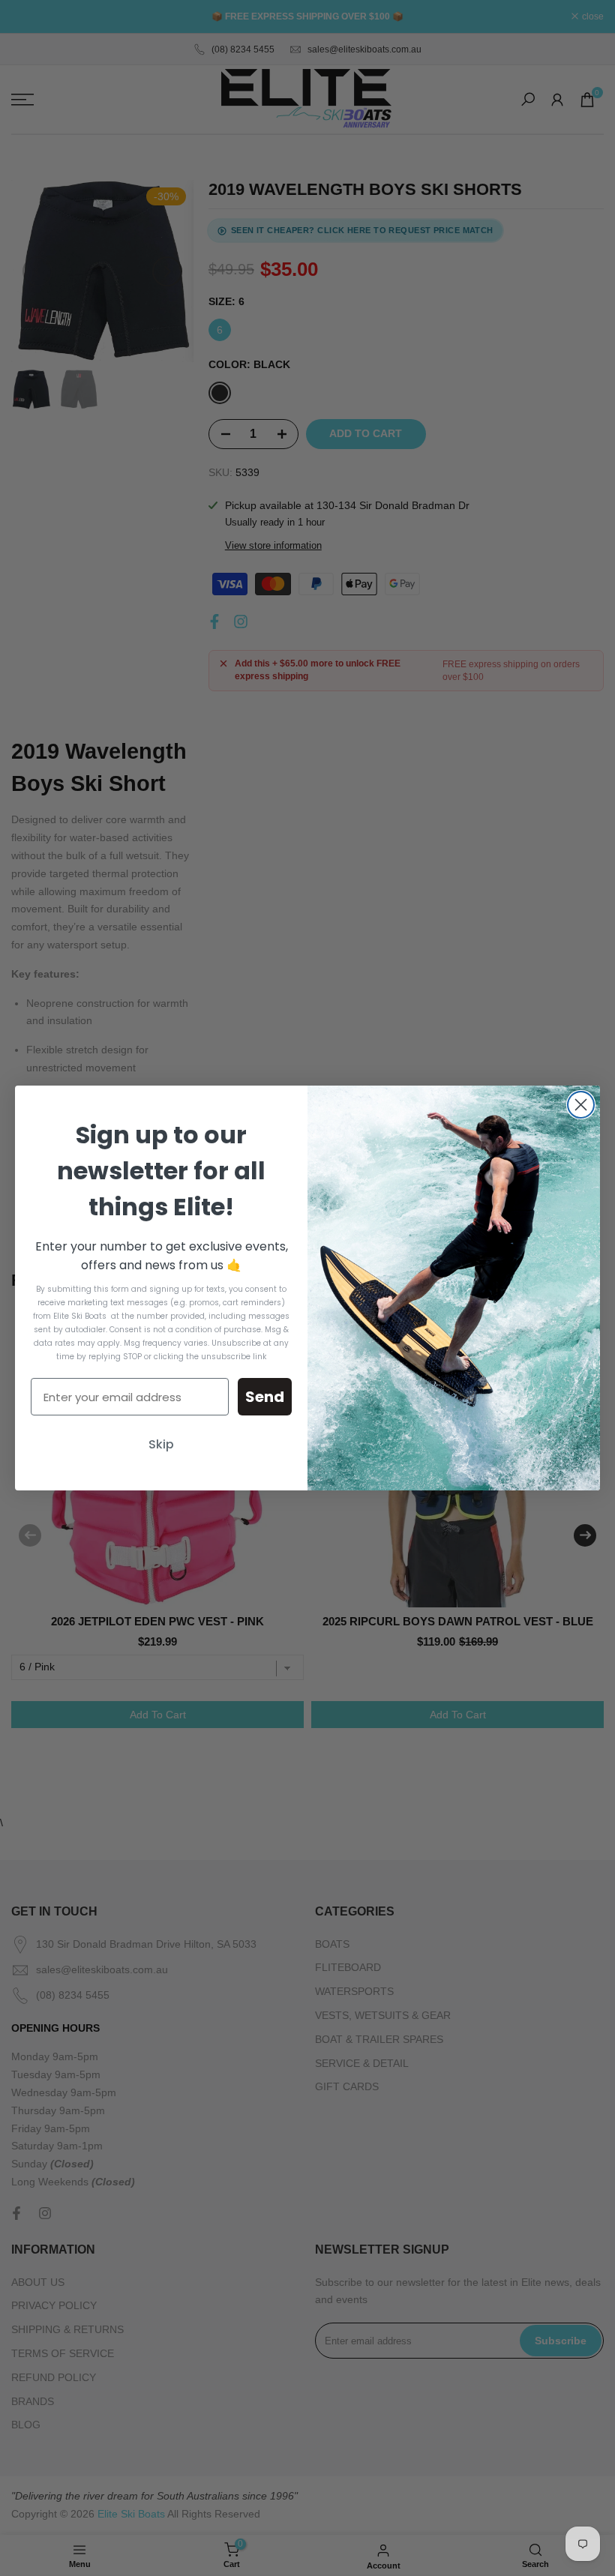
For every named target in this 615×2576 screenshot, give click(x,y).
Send (265, 1397)
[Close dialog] (581, 1105)
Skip (161, 1444)
